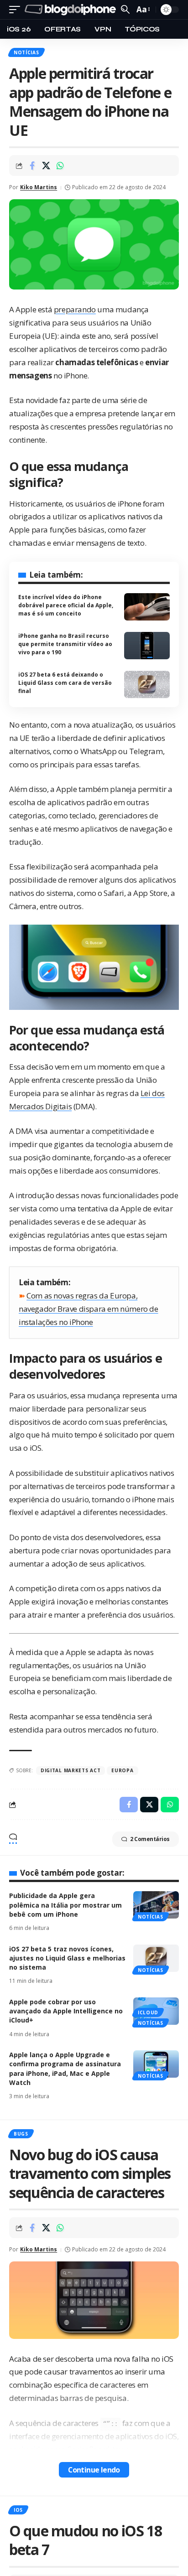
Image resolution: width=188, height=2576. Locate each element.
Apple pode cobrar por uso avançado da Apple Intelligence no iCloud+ (66, 2011)
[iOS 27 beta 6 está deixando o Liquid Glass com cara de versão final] (147, 684)
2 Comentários (150, 1839)
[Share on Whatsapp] (60, 166)
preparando (75, 309)
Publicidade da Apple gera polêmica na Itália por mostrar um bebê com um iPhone (65, 1905)
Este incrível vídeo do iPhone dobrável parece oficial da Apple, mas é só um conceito (66, 605)
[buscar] (125, 9)
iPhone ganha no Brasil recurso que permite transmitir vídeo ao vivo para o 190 (65, 644)
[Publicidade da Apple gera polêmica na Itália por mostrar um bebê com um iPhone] (156, 1905)
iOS (18, 2510)
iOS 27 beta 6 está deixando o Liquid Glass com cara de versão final (65, 683)
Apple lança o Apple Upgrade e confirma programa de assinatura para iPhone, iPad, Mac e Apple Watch (65, 2069)
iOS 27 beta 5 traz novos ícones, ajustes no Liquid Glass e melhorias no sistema (67, 1958)
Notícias (26, 52)
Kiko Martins (39, 187)
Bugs (21, 2134)
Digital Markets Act (70, 1770)
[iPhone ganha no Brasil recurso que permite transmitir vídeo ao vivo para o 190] (147, 646)
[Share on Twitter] (46, 166)
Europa (122, 1770)
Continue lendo (94, 2470)
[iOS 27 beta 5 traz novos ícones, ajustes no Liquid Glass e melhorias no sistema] (156, 1958)
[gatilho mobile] (17, 10)
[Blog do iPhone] (72, 10)
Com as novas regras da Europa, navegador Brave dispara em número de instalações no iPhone (89, 1309)
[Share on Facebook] (32, 166)
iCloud (148, 2012)
